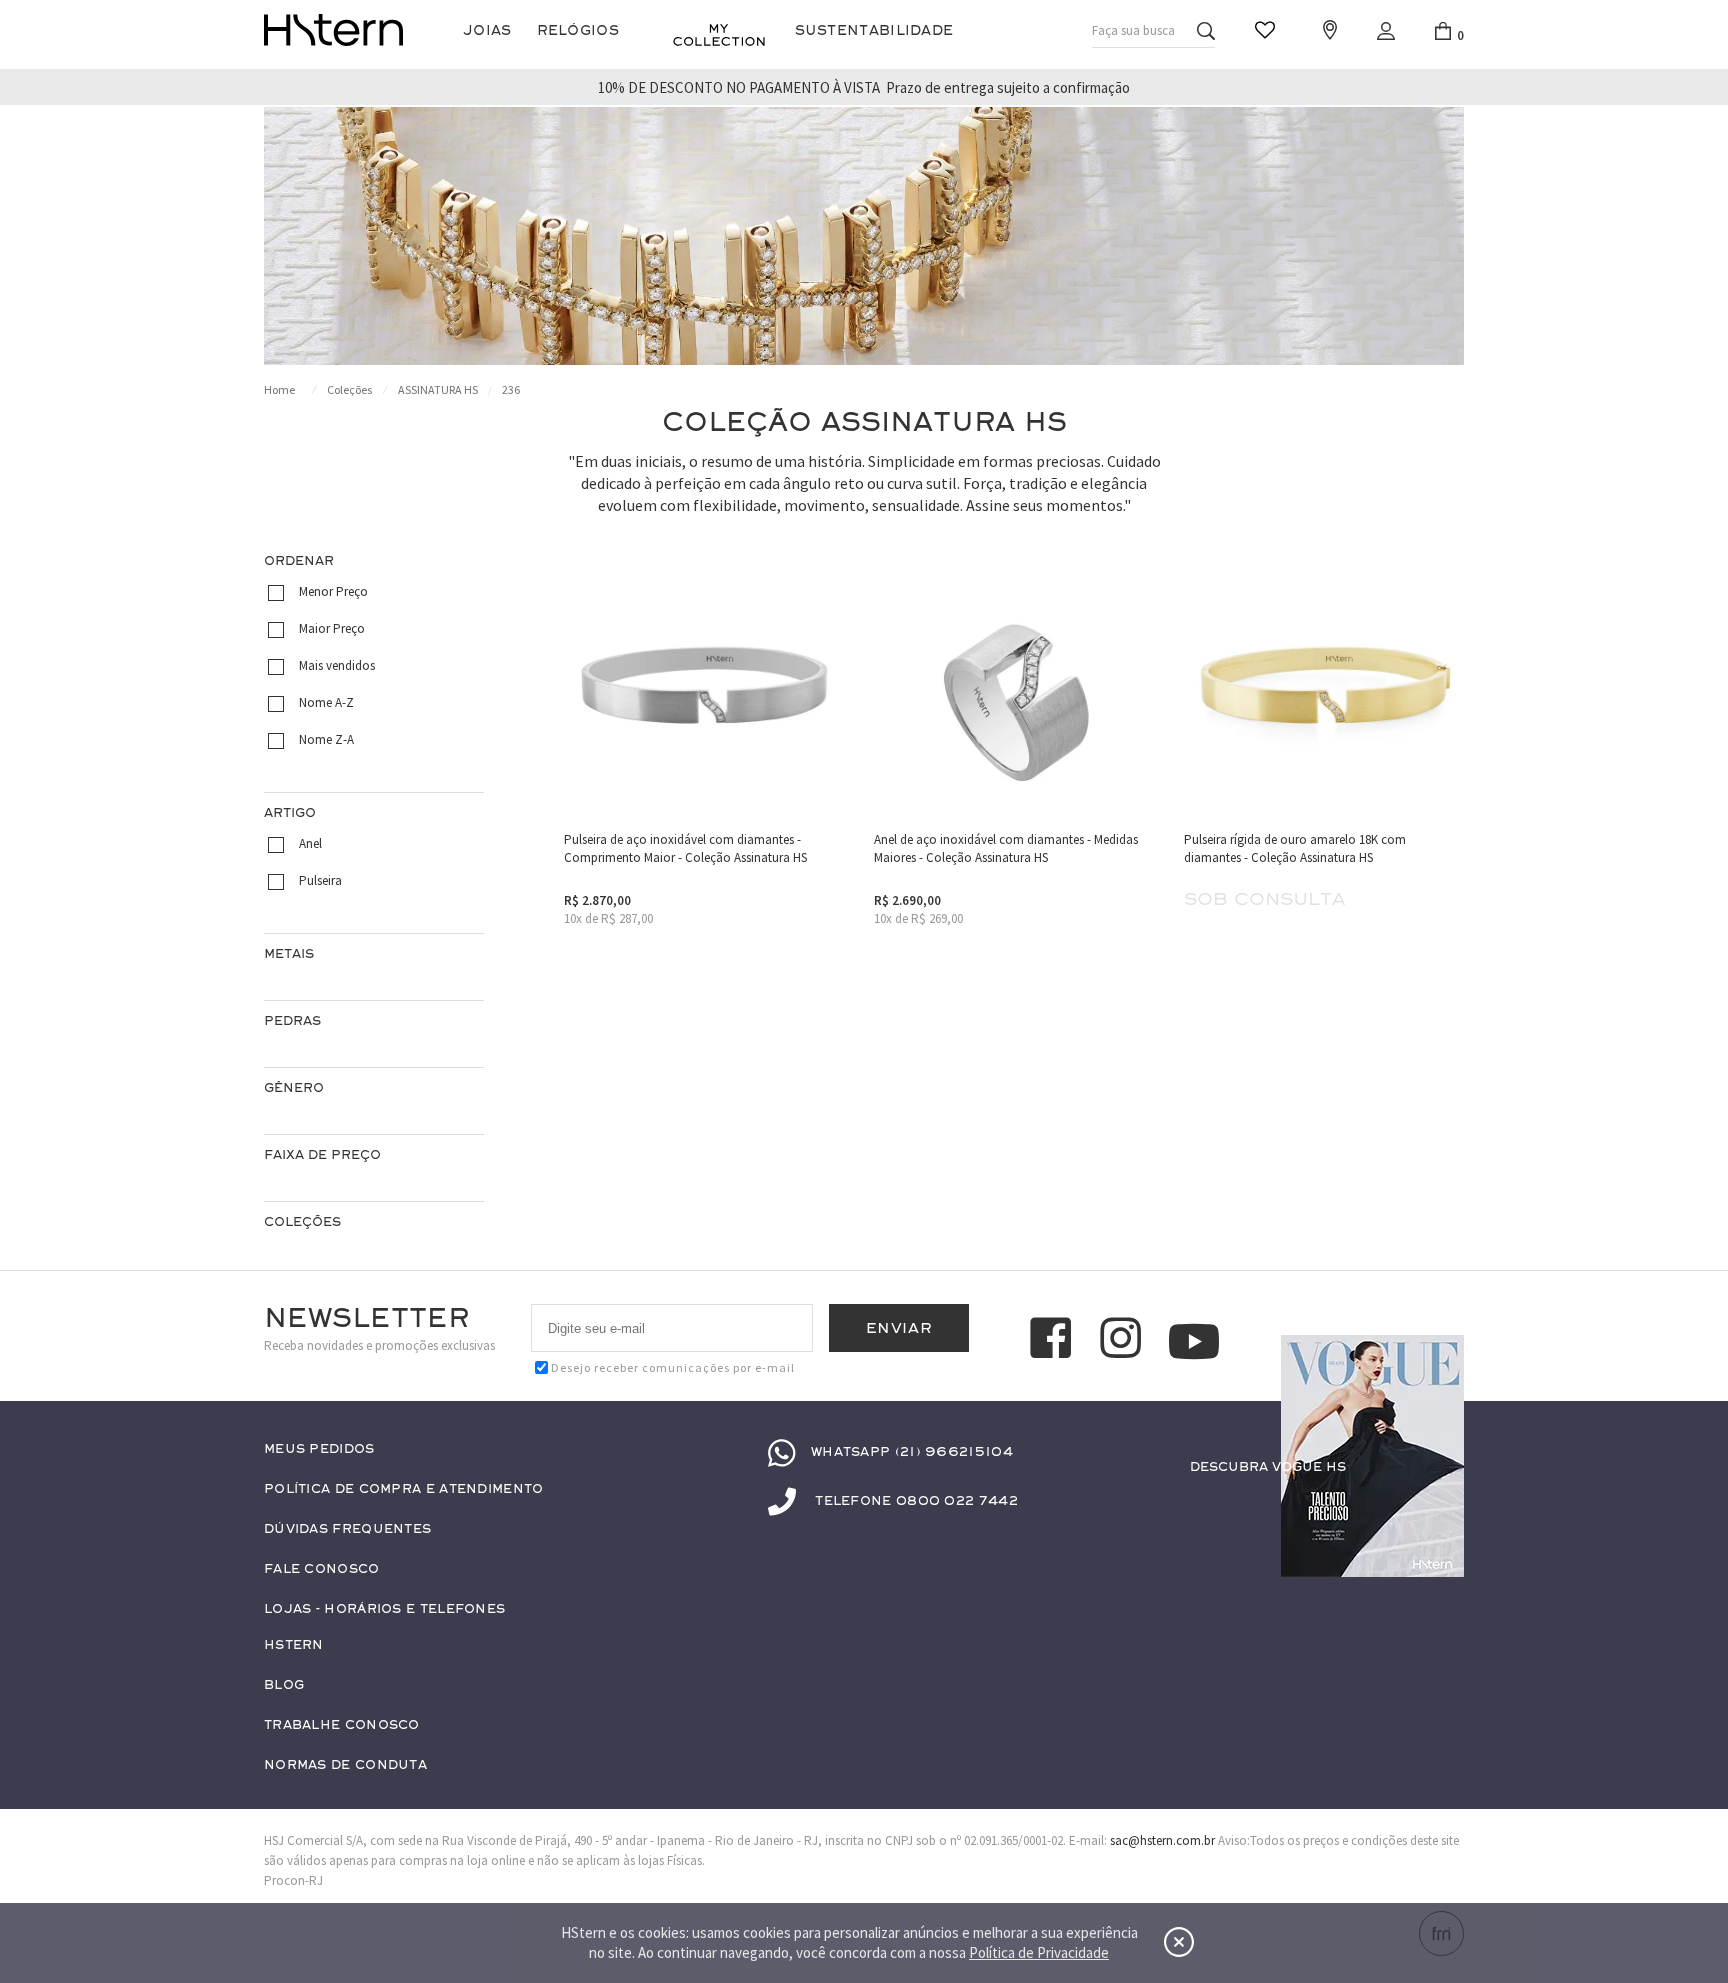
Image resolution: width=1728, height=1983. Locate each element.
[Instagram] (1124, 1341)
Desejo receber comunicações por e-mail (673, 1367)
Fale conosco (322, 1569)
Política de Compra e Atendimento (404, 1489)
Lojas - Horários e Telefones (384, 1609)
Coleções (349, 389)
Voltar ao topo (1440, 1506)
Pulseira (320, 880)
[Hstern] (333, 30)
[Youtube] (1194, 1341)
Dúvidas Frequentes (347, 1529)
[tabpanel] (864, 236)
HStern (294, 1645)
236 (511, 389)
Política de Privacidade (1039, 1952)
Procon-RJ (293, 1880)
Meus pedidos (319, 1449)
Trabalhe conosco (342, 1725)
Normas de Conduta (345, 1765)
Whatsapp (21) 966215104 (912, 1452)
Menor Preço (333, 591)
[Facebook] (1054, 1341)
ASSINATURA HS (438, 389)
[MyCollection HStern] (719, 35)
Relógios (578, 30)
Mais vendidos (337, 665)
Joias (487, 30)
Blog (284, 1685)
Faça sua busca (1133, 30)
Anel (310, 843)
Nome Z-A (326, 739)
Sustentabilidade (874, 30)
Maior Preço (332, 628)
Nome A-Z (326, 702)
